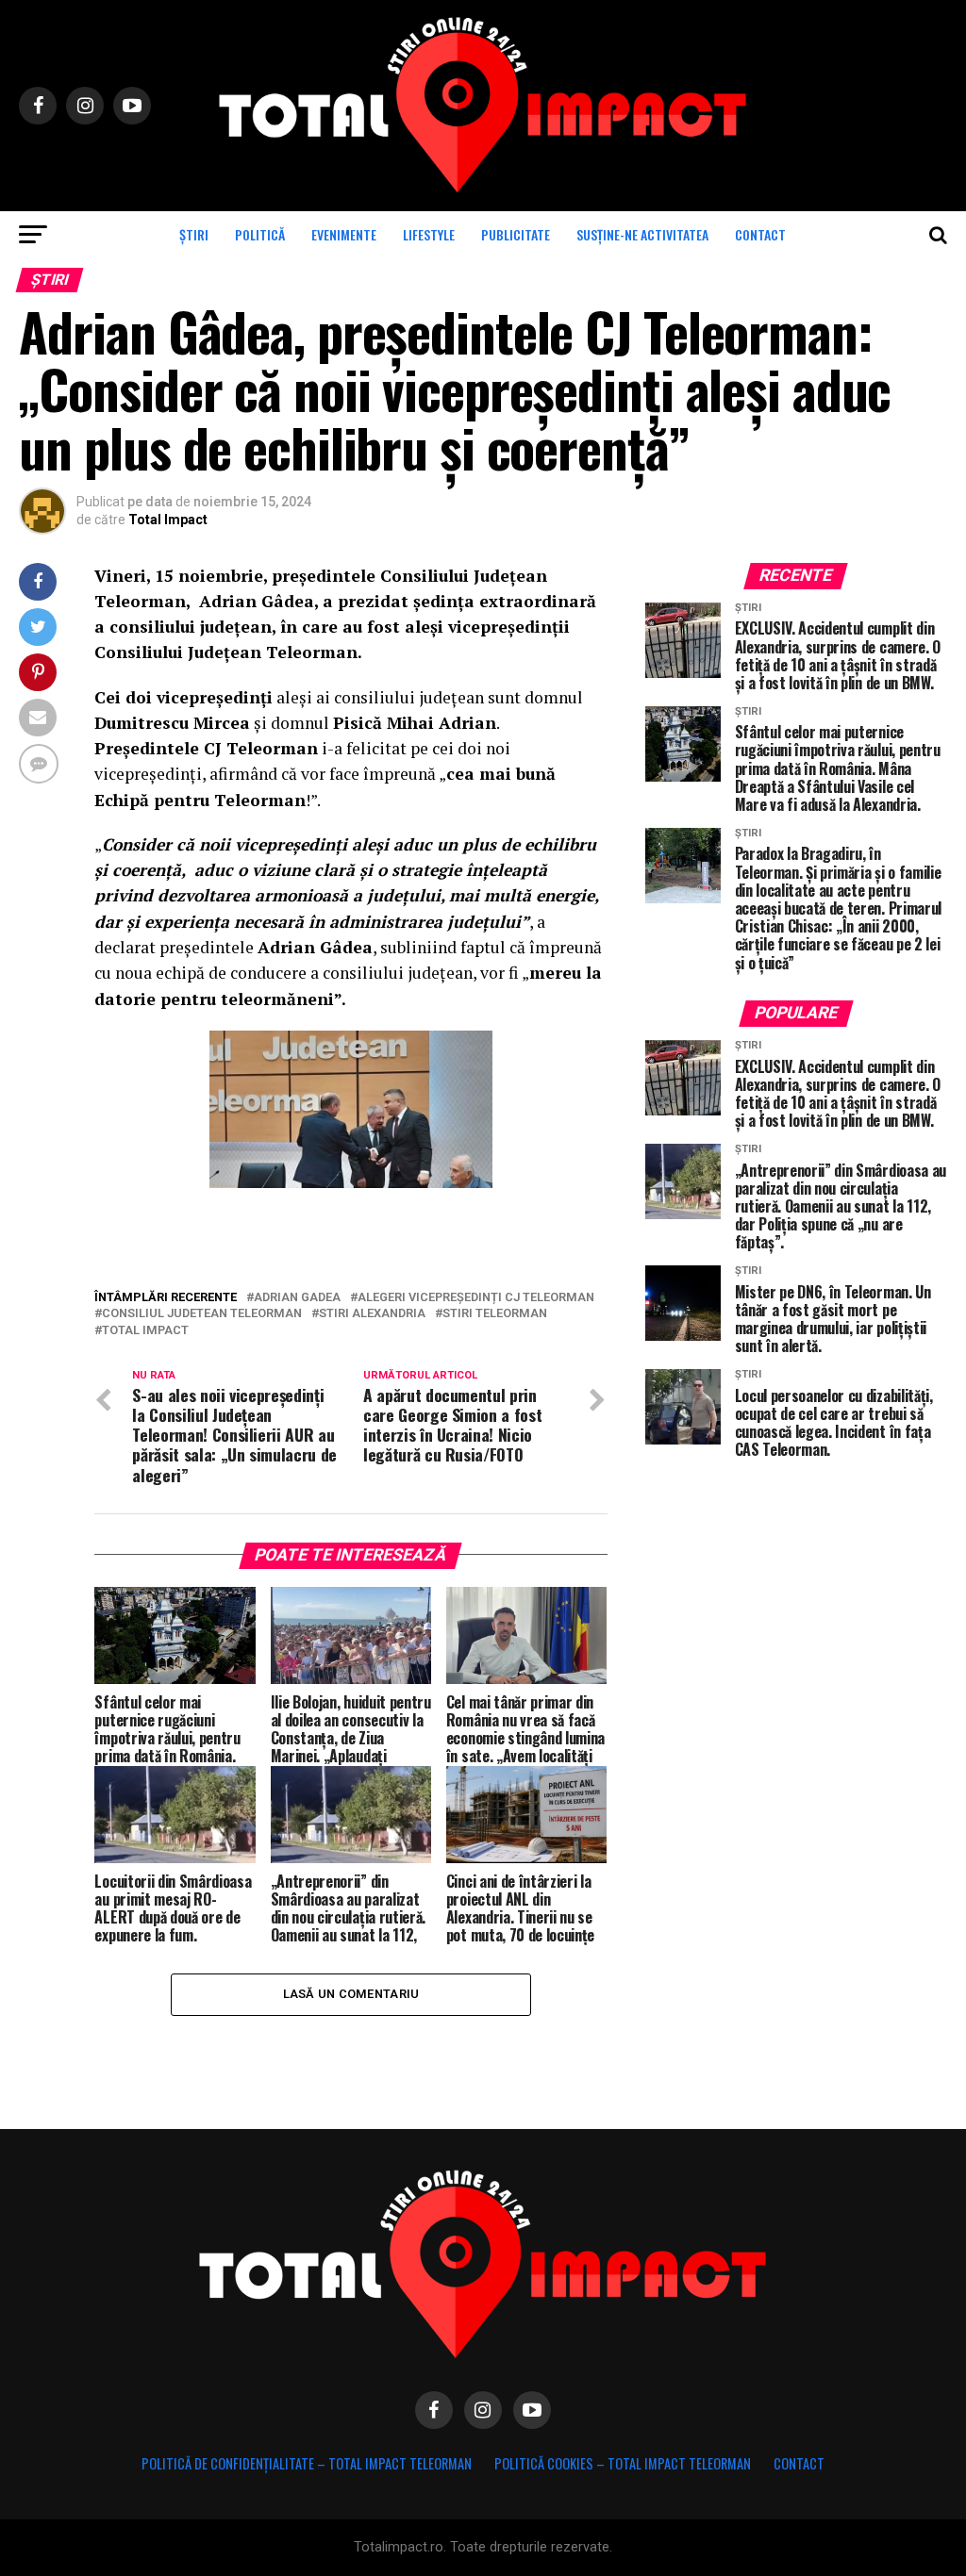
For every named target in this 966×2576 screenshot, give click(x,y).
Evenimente (344, 234)
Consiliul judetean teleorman (202, 1314)
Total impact (145, 1331)
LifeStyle (429, 234)
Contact (760, 234)
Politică (260, 234)
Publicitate (516, 234)
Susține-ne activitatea (642, 234)
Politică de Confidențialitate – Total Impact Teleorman (307, 2463)
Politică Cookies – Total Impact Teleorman (623, 2463)
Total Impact (168, 520)
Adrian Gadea (297, 1298)
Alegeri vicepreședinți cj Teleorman (476, 1298)
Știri (194, 234)
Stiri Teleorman (495, 1314)
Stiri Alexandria (372, 1314)
